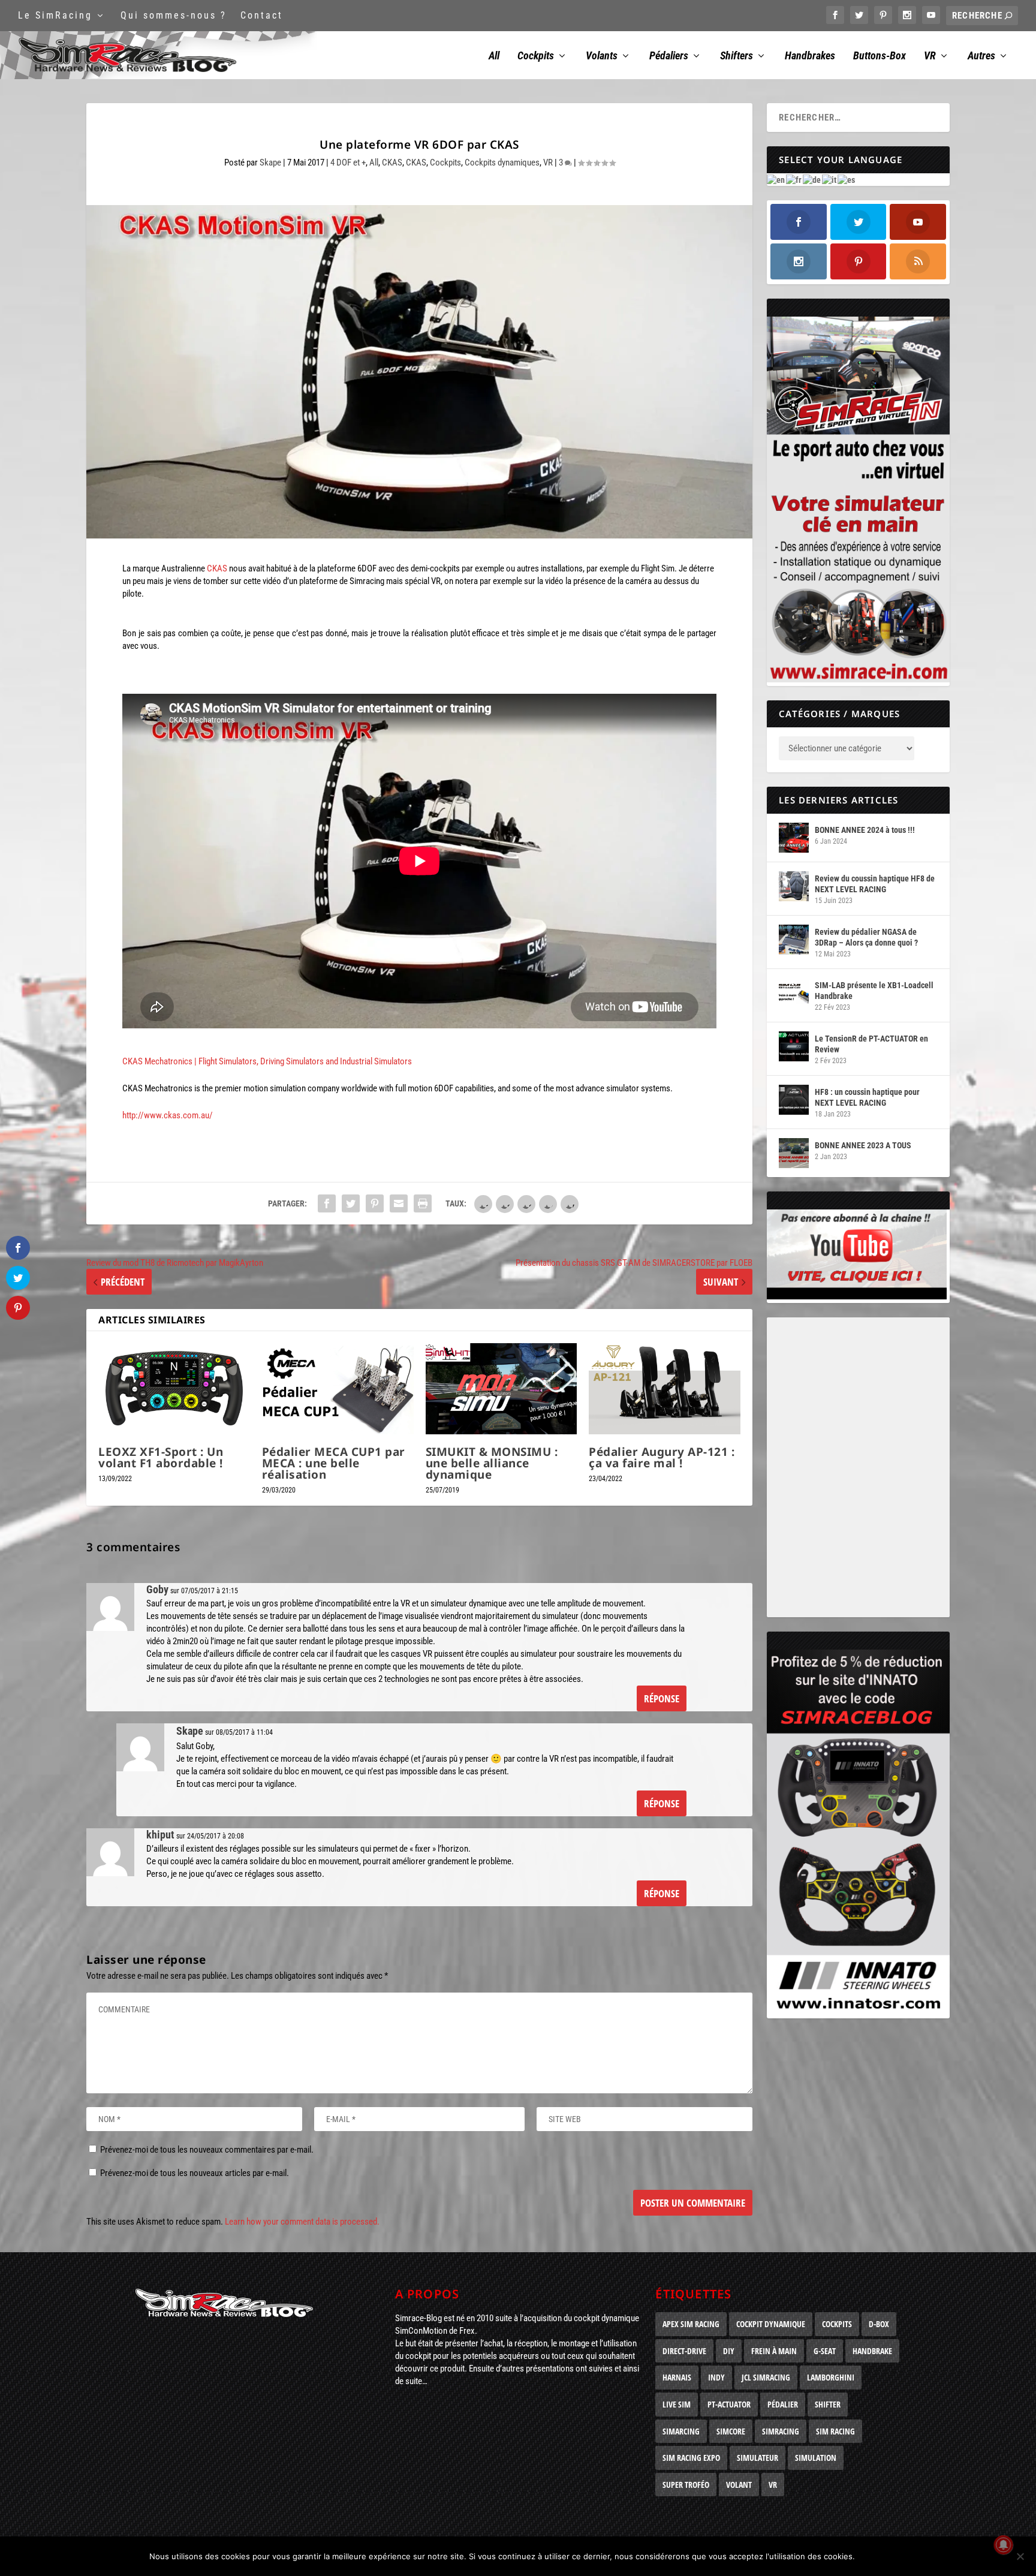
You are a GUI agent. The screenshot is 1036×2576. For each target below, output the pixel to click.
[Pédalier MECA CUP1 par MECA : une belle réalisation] (338, 1389)
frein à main (774, 2351)
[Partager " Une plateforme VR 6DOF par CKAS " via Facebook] (327, 1203)
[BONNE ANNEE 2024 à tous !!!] (794, 838)
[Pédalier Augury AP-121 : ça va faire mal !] (665, 1389)
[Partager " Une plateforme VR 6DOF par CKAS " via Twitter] (351, 1203)
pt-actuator (729, 2404)
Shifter (828, 2404)
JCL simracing (766, 2377)
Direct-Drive (684, 2351)
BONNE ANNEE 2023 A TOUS (863, 1145)
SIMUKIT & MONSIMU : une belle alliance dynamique (492, 1463)
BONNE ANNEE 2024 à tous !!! (865, 830)
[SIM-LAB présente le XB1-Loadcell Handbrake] (794, 993)
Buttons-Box (880, 56)
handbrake (872, 2351)
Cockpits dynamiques (502, 162)
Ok (874, 2556)
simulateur (758, 2458)
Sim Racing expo (691, 2458)
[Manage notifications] (1004, 2545)
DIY (729, 2351)
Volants (602, 56)
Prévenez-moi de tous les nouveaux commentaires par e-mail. (207, 2150)
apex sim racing (691, 2324)
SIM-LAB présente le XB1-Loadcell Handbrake (874, 991)
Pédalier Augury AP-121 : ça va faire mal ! (662, 1457)
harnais (677, 2377)
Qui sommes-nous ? (174, 15)
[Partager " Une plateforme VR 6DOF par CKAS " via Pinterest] (375, 1203)
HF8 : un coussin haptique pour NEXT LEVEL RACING (867, 1097)
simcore (731, 2431)
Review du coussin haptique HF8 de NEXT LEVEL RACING (875, 884)
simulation (816, 2458)
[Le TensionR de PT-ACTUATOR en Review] (794, 1046)
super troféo (686, 2485)
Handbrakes (810, 56)
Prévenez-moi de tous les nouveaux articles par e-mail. (195, 2173)
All (494, 56)
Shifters (737, 56)
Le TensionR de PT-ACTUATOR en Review (871, 1044)
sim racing (835, 2431)
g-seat (825, 2351)
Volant (739, 2485)
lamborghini (831, 2377)
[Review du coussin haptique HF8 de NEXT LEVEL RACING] (794, 886)
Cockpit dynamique (771, 2324)
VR (930, 56)
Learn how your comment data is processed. (302, 2222)
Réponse (662, 1698)
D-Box (879, 2324)
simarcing (681, 2431)
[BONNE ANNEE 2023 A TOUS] (794, 1153)
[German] (812, 179)
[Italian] (830, 179)
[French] (794, 179)
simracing (781, 2431)
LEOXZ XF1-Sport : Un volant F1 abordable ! (161, 1457)
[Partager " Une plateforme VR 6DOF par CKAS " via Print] (423, 1203)
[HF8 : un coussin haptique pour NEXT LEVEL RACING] (794, 1100)
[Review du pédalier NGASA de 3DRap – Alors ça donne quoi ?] (794, 940)
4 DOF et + (348, 162)
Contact (262, 15)
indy (716, 2377)
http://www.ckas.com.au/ (168, 1115)
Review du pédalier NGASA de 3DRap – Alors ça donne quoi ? (866, 937)
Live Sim (677, 2404)
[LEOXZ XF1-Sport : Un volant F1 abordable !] (174, 1389)
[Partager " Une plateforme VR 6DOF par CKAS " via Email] (399, 1203)
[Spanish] (847, 179)
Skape (270, 162)
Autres (981, 56)
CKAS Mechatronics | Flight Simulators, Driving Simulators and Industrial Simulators (267, 1061)
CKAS (392, 162)
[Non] (1020, 2556)
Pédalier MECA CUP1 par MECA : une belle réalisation (334, 1463)
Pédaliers (669, 56)
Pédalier (783, 2404)
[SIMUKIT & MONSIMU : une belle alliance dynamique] (502, 1389)
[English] (776, 179)
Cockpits (536, 56)
